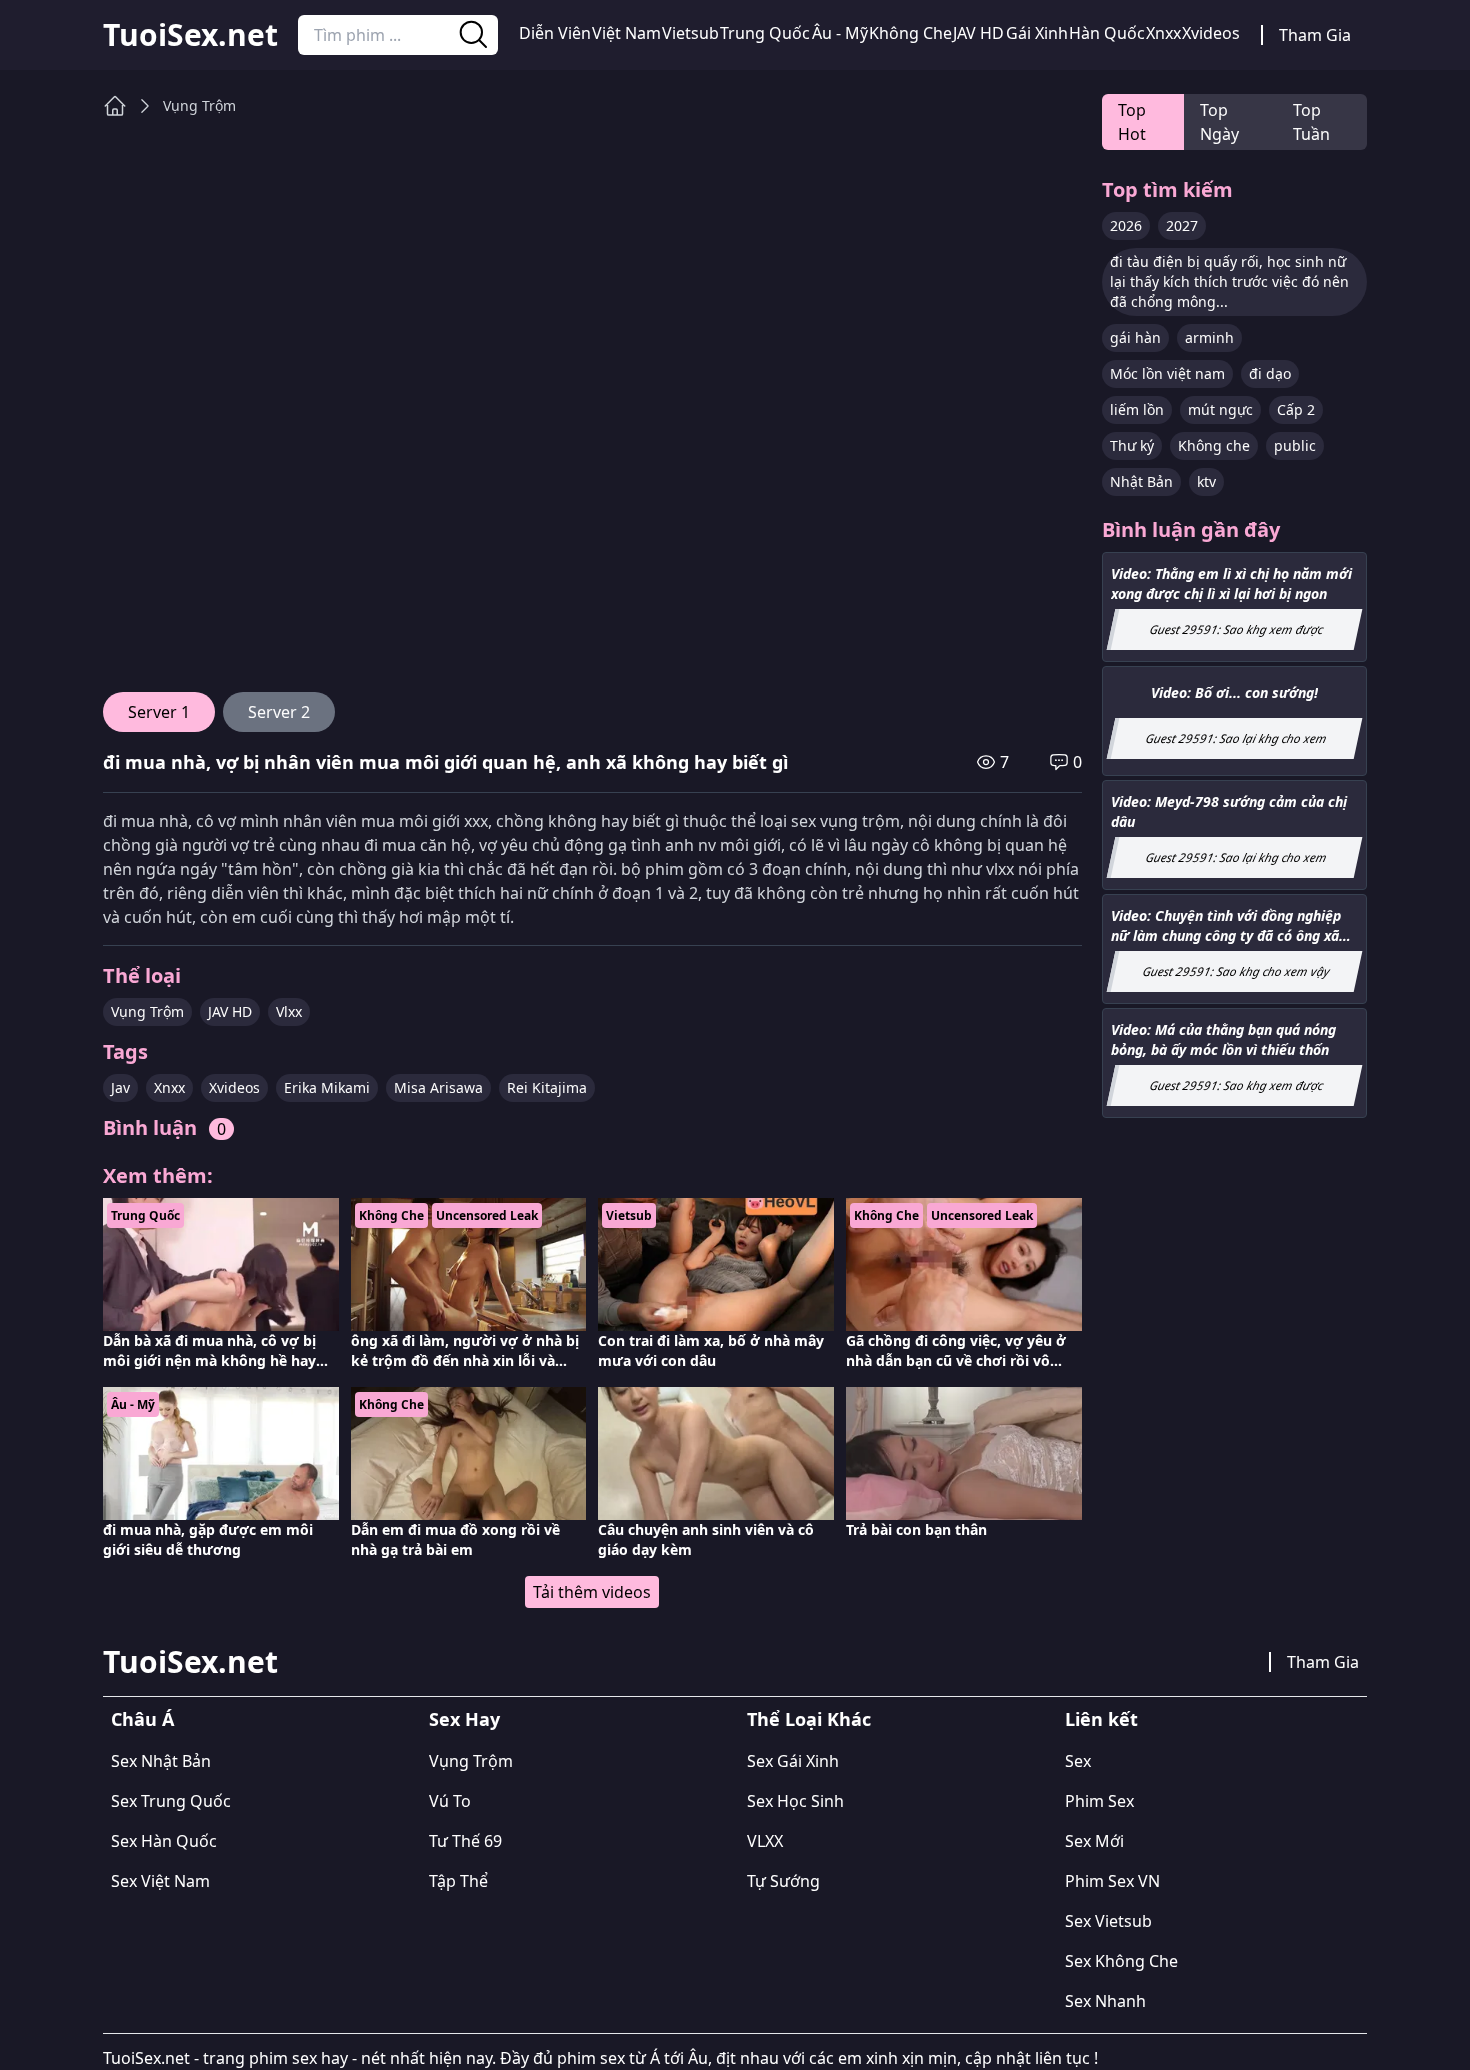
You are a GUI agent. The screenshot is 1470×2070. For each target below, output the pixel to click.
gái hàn (1135, 337)
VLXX (765, 1841)
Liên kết (1101, 1719)
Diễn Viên (555, 33)
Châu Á (142, 1719)
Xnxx (1163, 33)
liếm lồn (1137, 409)
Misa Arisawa (438, 1087)
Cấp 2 (1296, 409)
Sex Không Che (1121, 1961)
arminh (1209, 337)
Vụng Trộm (199, 105)
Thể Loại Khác (809, 1719)
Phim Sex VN (1112, 1881)
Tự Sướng (783, 1881)
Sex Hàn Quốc (164, 1841)
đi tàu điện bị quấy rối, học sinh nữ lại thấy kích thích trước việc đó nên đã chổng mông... (1229, 281)
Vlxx (289, 1011)
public (1295, 445)
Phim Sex (1099, 1801)
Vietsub (690, 33)
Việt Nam (626, 33)
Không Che (910, 33)
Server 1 (159, 712)
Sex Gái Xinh (793, 1761)
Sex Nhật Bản (161, 1761)
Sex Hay (464, 1719)
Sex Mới (1094, 1841)
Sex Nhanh (1105, 2001)
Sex (1078, 1761)
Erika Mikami (327, 1087)
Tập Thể (458, 1881)
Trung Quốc (765, 33)
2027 (1182, 225)
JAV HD (978, 33)
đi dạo (1270, 373)
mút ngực (1220, 409)
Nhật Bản (1141, 481)
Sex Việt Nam (160, 1881)
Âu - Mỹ (840, 33)
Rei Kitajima (547, 1087)
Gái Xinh (1037, 33)
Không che (1214, 445)
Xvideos (1211, 33)
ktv (1206, 481)
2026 (1126, 225)
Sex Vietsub (1108, 1921)
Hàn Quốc (1107, 33)
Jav (120, 1087)
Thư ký (1132, 445)
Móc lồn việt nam (1167, 373)
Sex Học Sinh (795, 1801)
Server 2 (279, 712)
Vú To (450, 1801)
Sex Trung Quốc (171, 1801)
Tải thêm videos (592, 1592)
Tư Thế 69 (465, 1841)
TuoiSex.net (190, 35)
